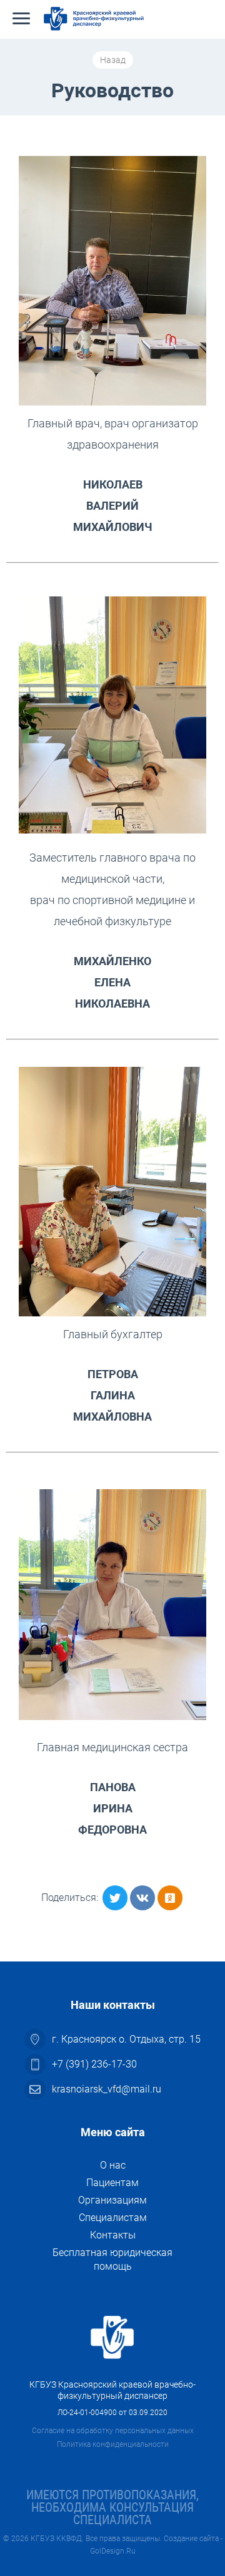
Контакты (113, 2235)
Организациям (112, 2200)
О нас (113, 2165)
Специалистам (113, 2218)
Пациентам (112, 2183)
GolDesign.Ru (113, 2551)
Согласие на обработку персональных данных (113, 2431)
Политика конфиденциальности (113, 2444)
